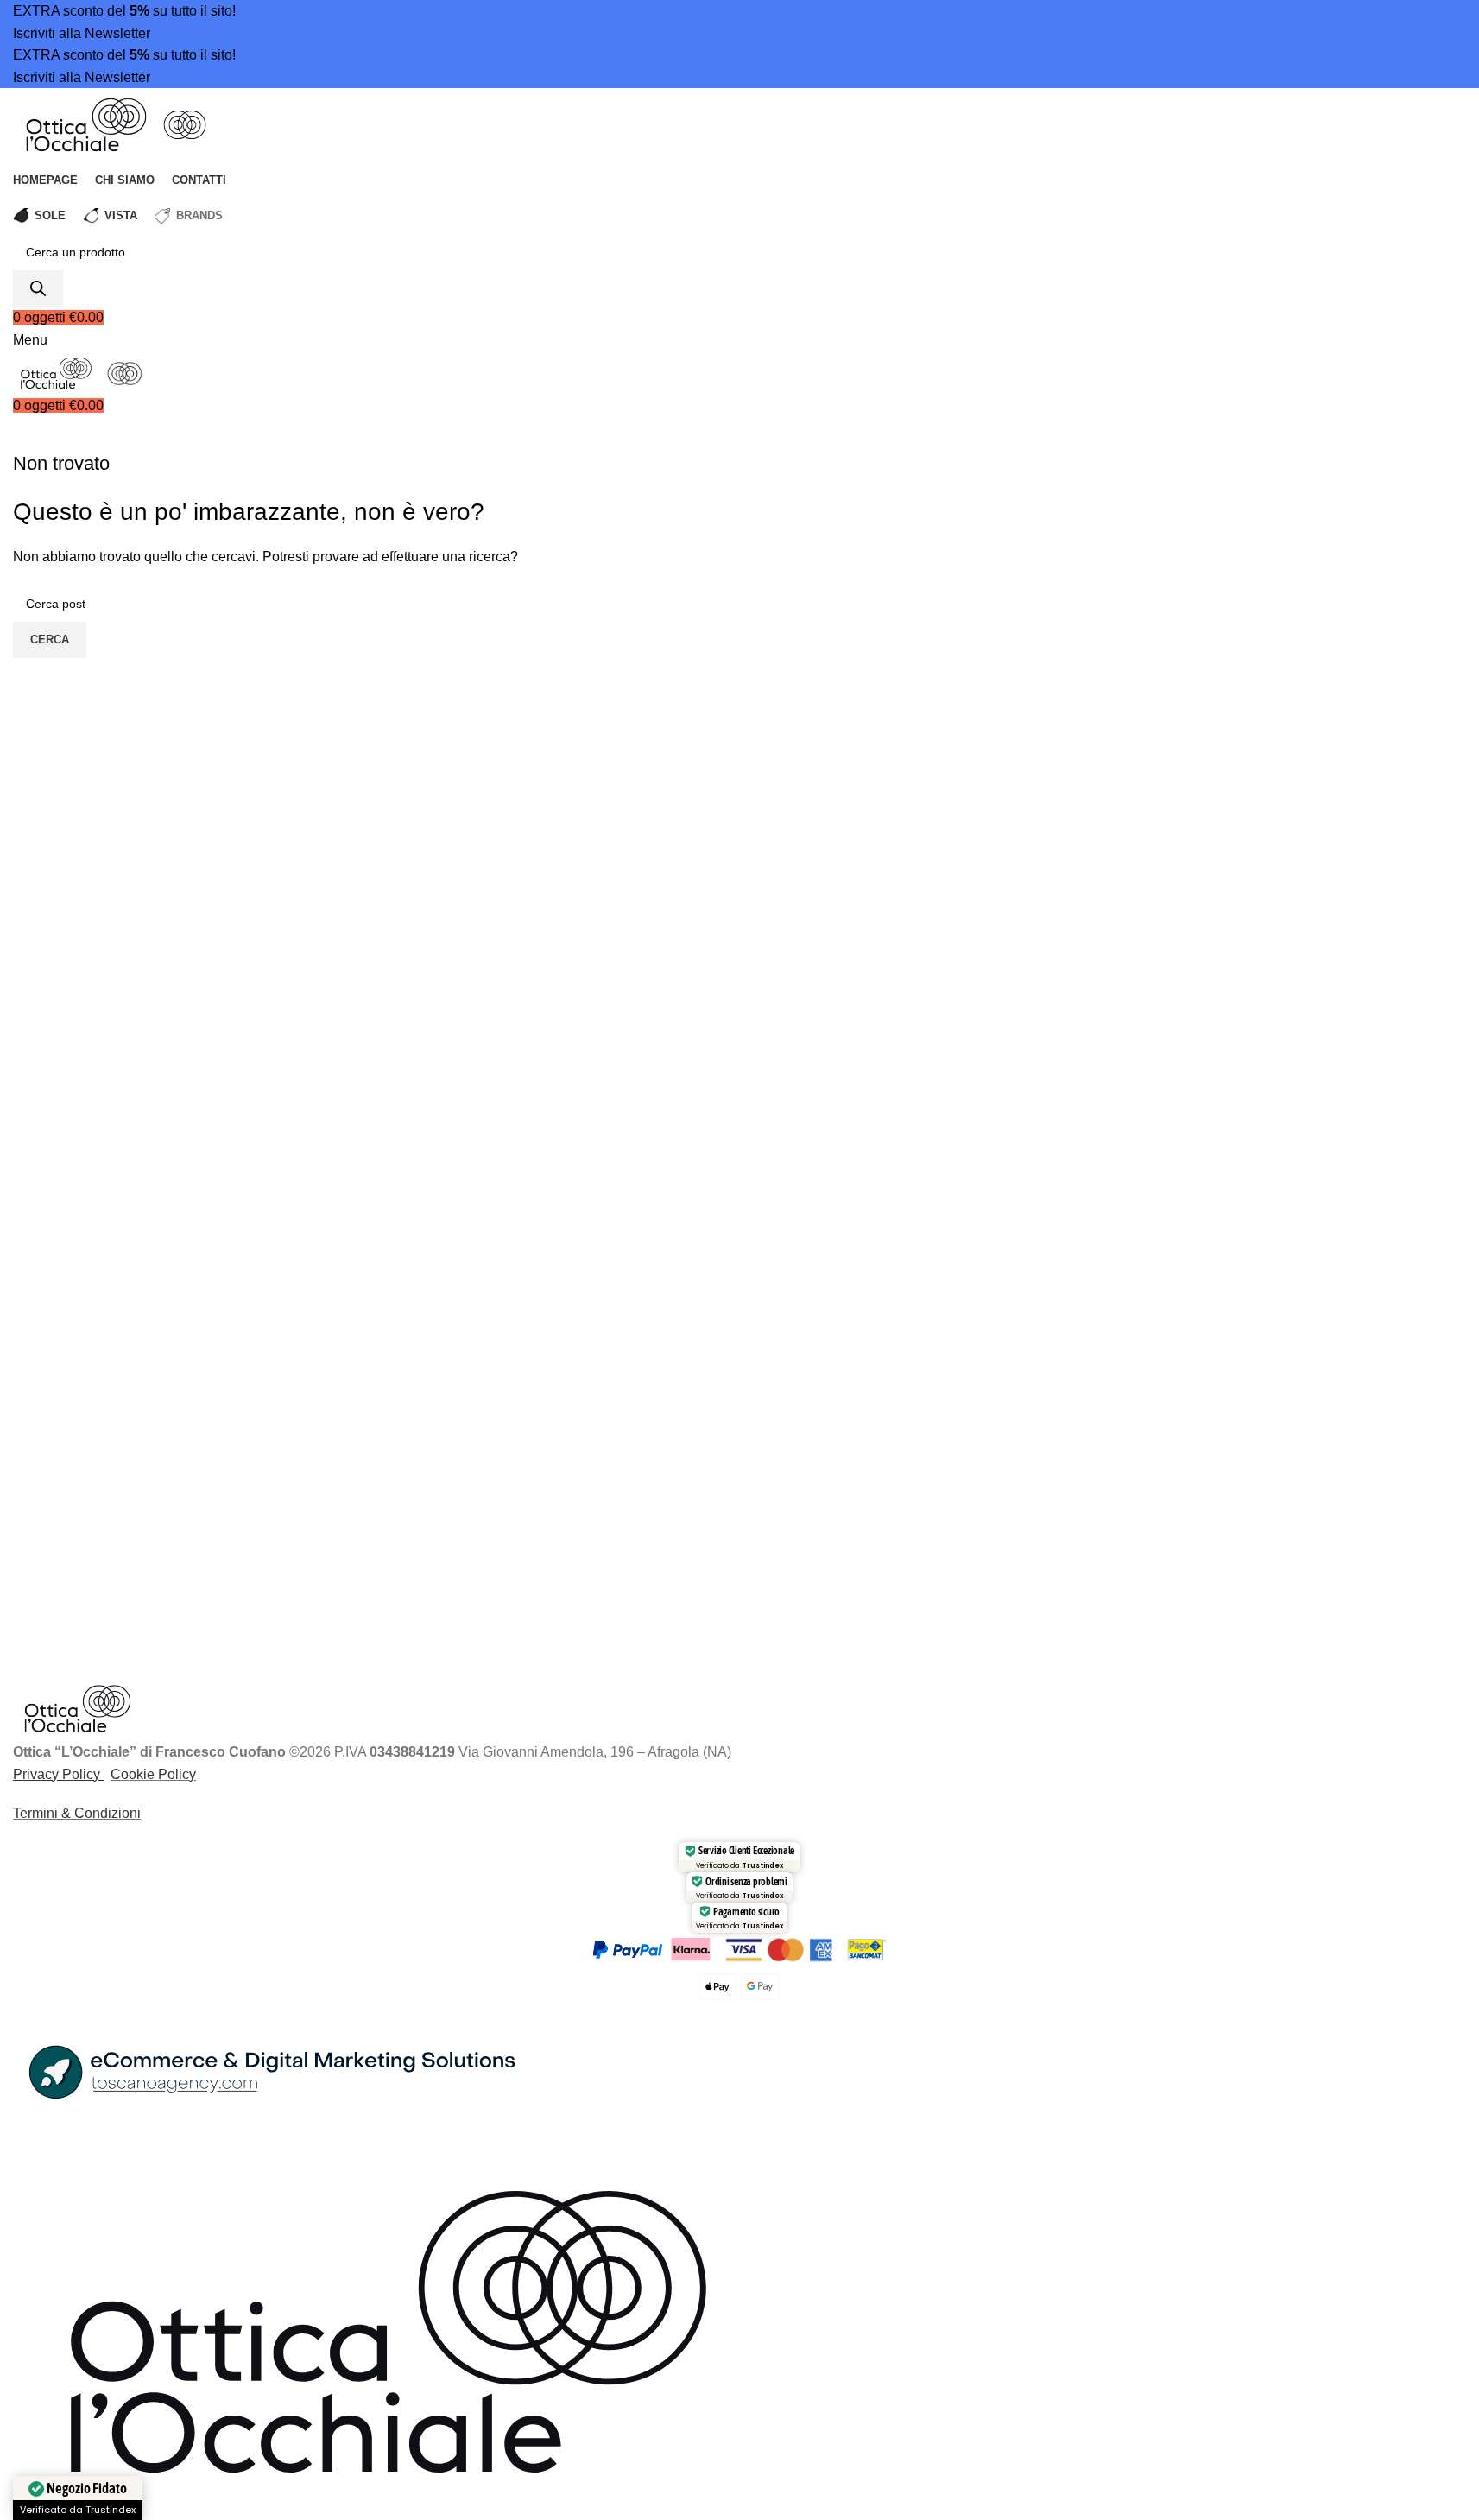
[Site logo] (88, 124)
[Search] (38, 288)
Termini (35, 1813)
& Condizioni (99, 1813)
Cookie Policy (153, 1774)
